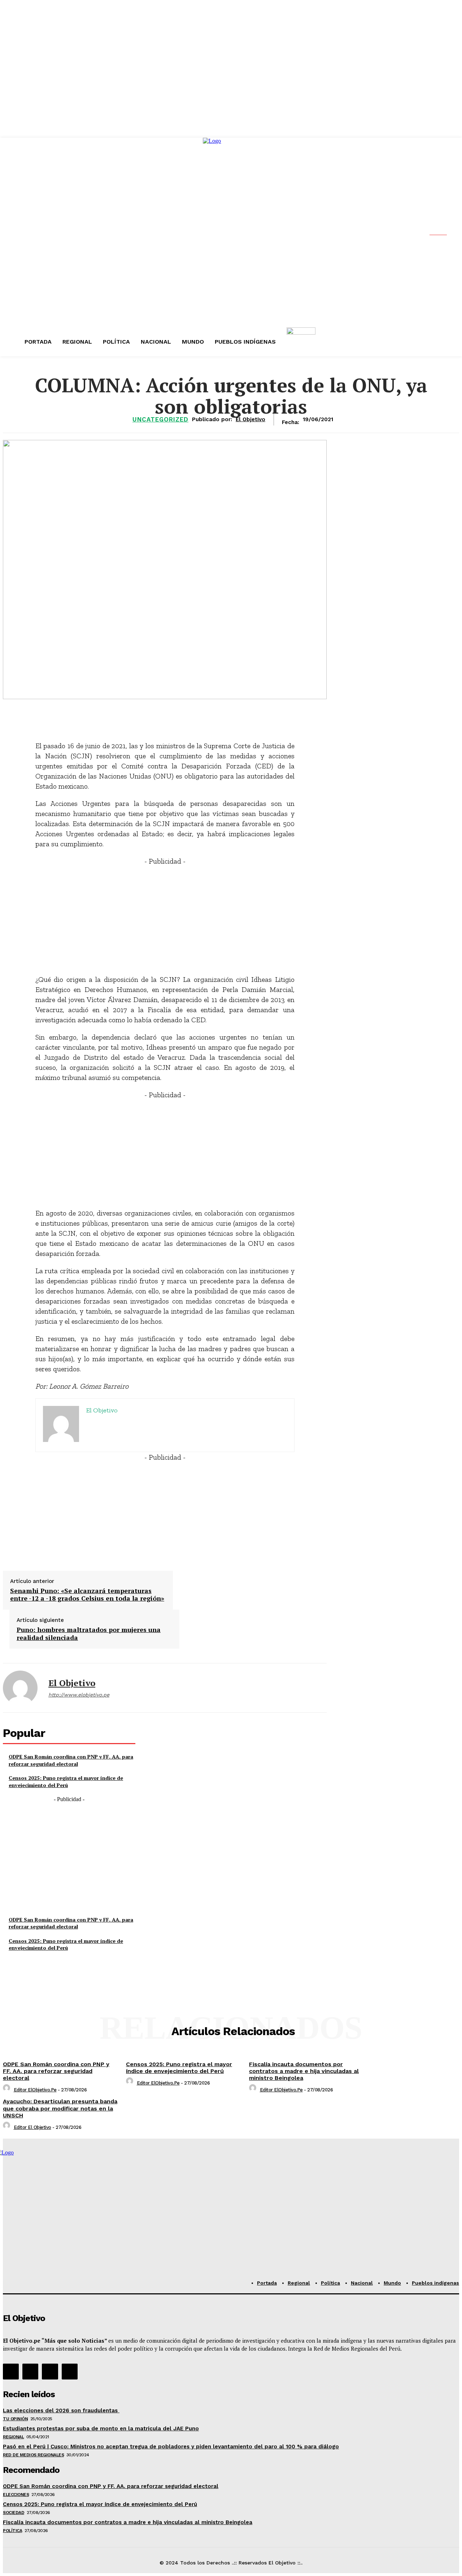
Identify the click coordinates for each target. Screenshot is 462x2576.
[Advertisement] (165, 917)
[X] (50, 2372)
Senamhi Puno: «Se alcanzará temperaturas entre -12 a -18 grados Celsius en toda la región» (87, 1595)
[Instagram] (30, 2372)
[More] (239, 716)
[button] (444, 233)
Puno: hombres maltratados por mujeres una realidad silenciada (89, 1634)
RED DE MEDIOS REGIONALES (33, 2455)
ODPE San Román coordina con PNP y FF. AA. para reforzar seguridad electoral (71, 1760)
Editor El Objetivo (32, 2127)
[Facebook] (11, 2372)
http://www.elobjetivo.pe (79, 1695)
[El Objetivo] (20, 1688)
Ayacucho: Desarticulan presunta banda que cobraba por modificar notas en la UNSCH (60, 2108)
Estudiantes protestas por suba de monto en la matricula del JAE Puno (101, 2429)
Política (12, 2531)
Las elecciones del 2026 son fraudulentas (61, 2410)
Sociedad (14, 2513)
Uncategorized (160, 420)
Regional (13, 2437)
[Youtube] (70, 2372)
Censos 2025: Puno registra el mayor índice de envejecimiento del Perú (66, 1781)
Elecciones (16, 2495)
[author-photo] (8, 2090)
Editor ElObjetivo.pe (35, 2090)
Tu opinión (15, 2419)
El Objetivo (72, 1683)
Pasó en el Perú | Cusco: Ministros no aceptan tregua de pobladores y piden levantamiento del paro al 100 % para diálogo (171, 2447)
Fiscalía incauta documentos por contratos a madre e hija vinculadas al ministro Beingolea (304, 2071)
